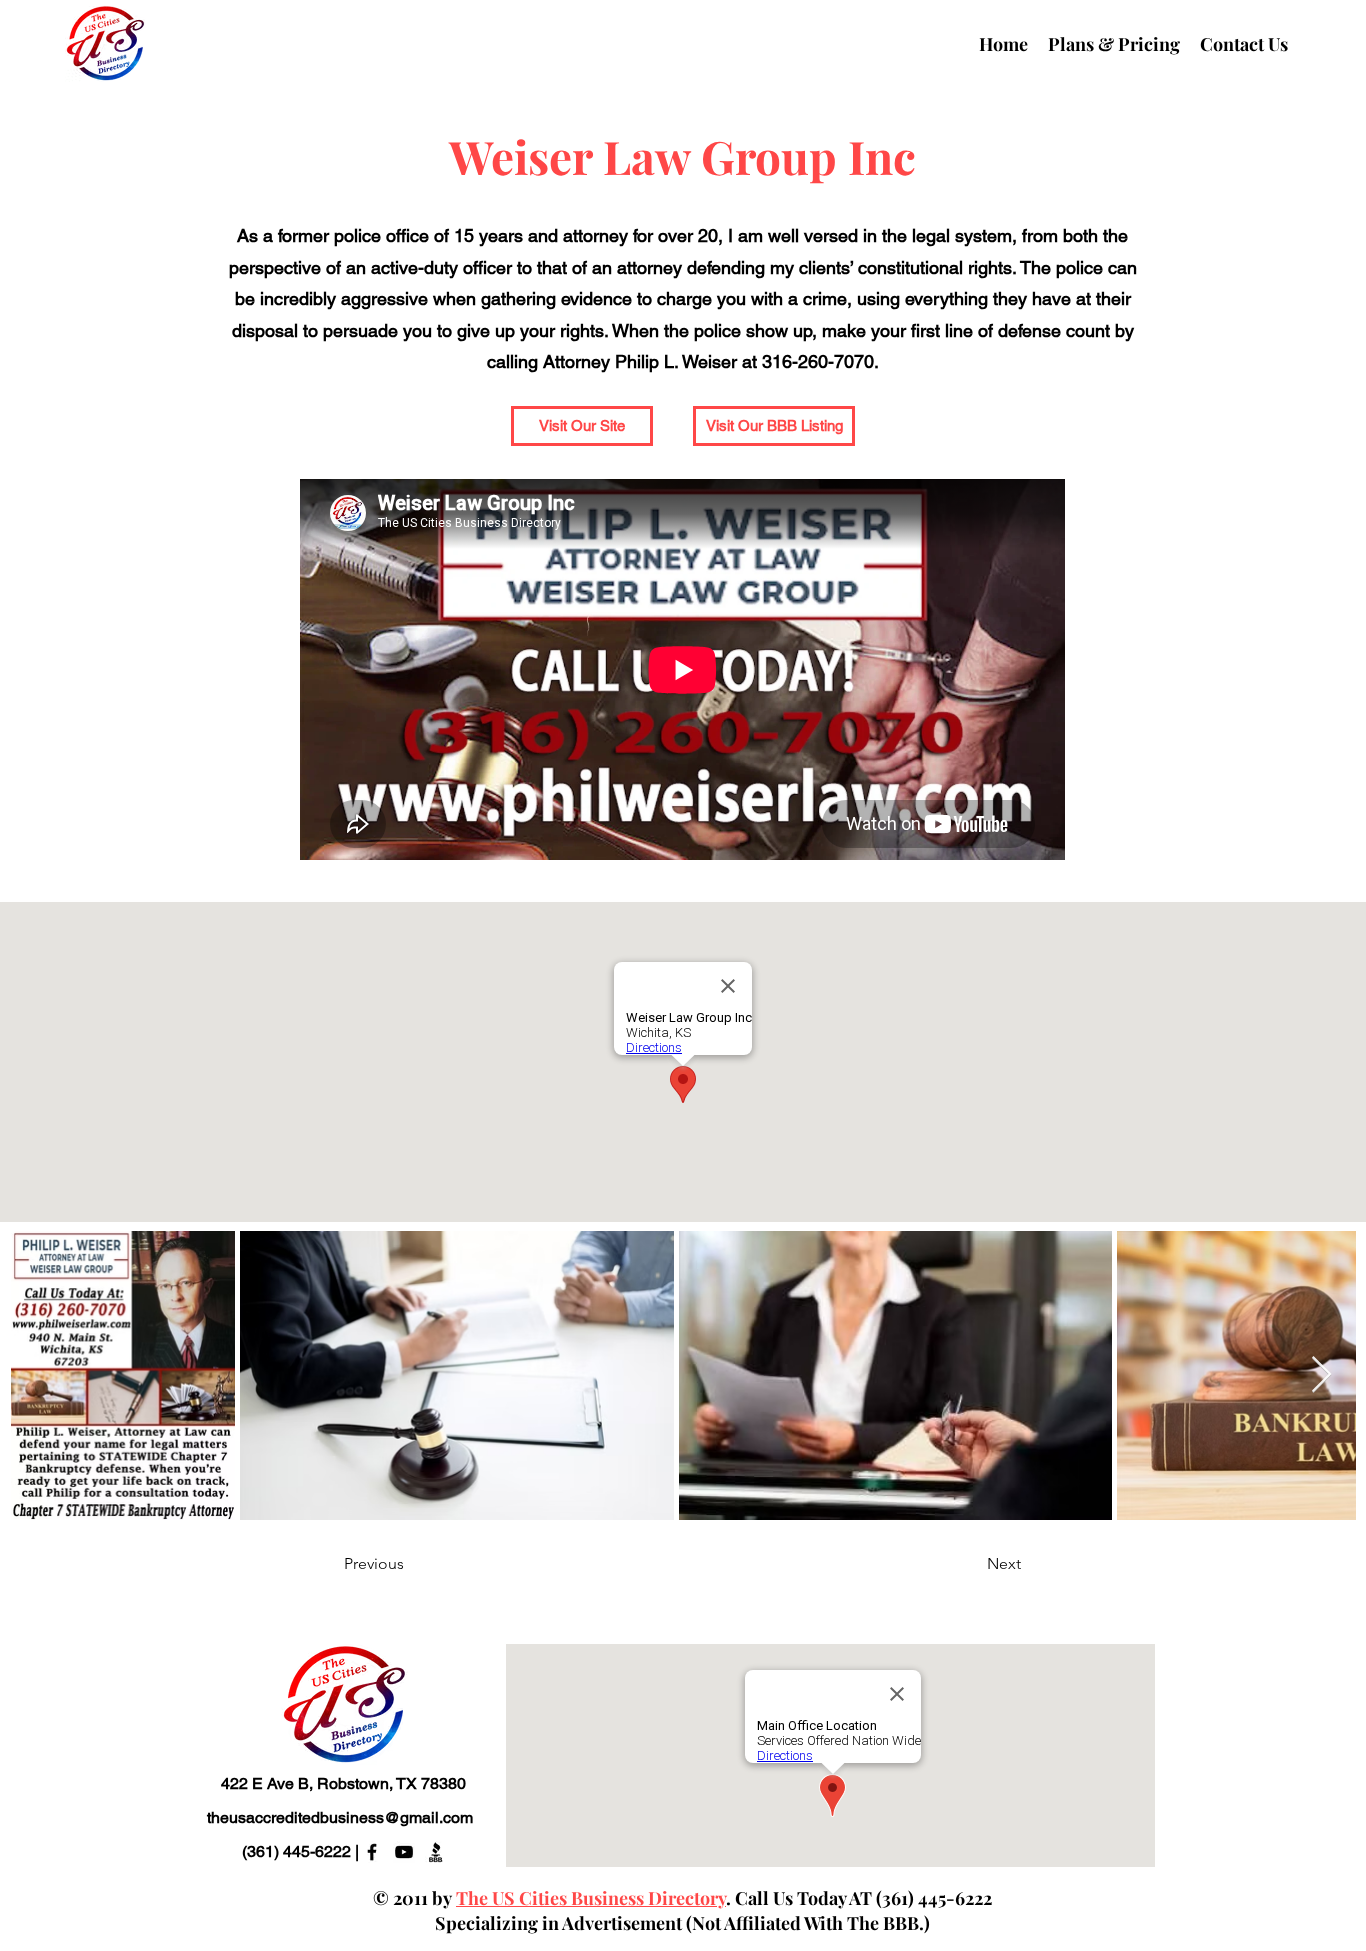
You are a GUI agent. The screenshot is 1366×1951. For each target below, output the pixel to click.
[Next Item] (1321, 1375)
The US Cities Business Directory (591, 1898)
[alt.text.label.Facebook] (372, 1852)
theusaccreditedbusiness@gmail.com (340, 1817)
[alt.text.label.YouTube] (404, 1852)
